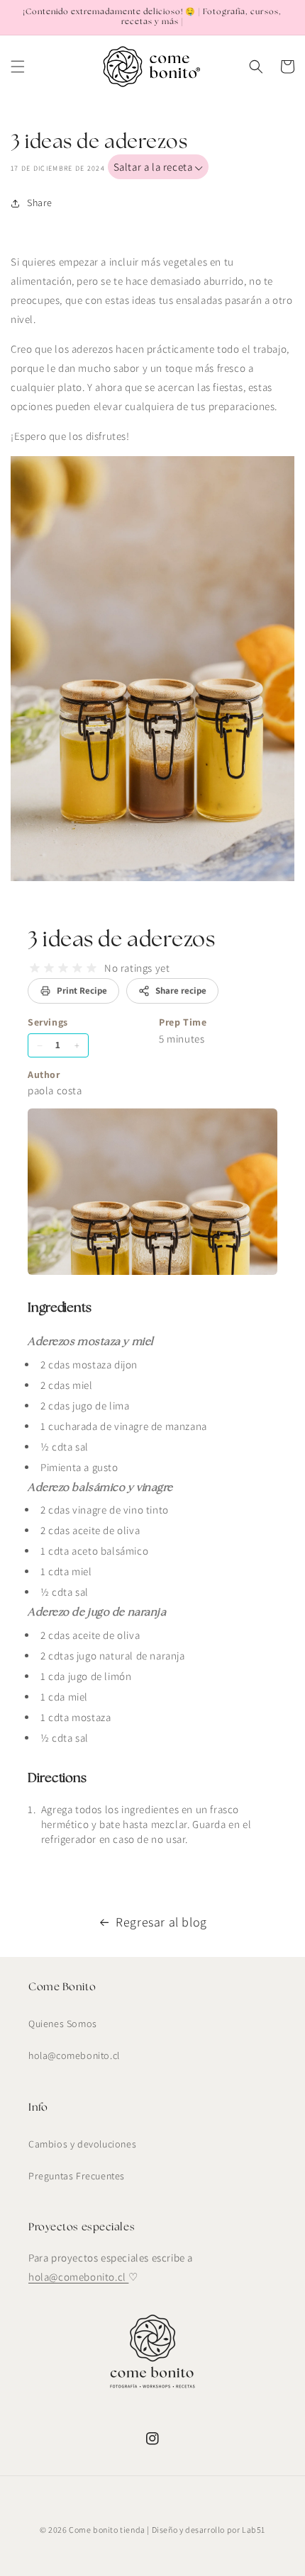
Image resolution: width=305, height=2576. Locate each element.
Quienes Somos (63, 2024)
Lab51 (254, 2530)
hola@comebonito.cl (74, 2055)
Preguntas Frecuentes (77, 2176)
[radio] (35, 968)
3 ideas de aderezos (122, 940)
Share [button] (40, 203)
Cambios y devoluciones (82, 2144)
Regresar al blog (161, 1922)
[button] (18, 67)
